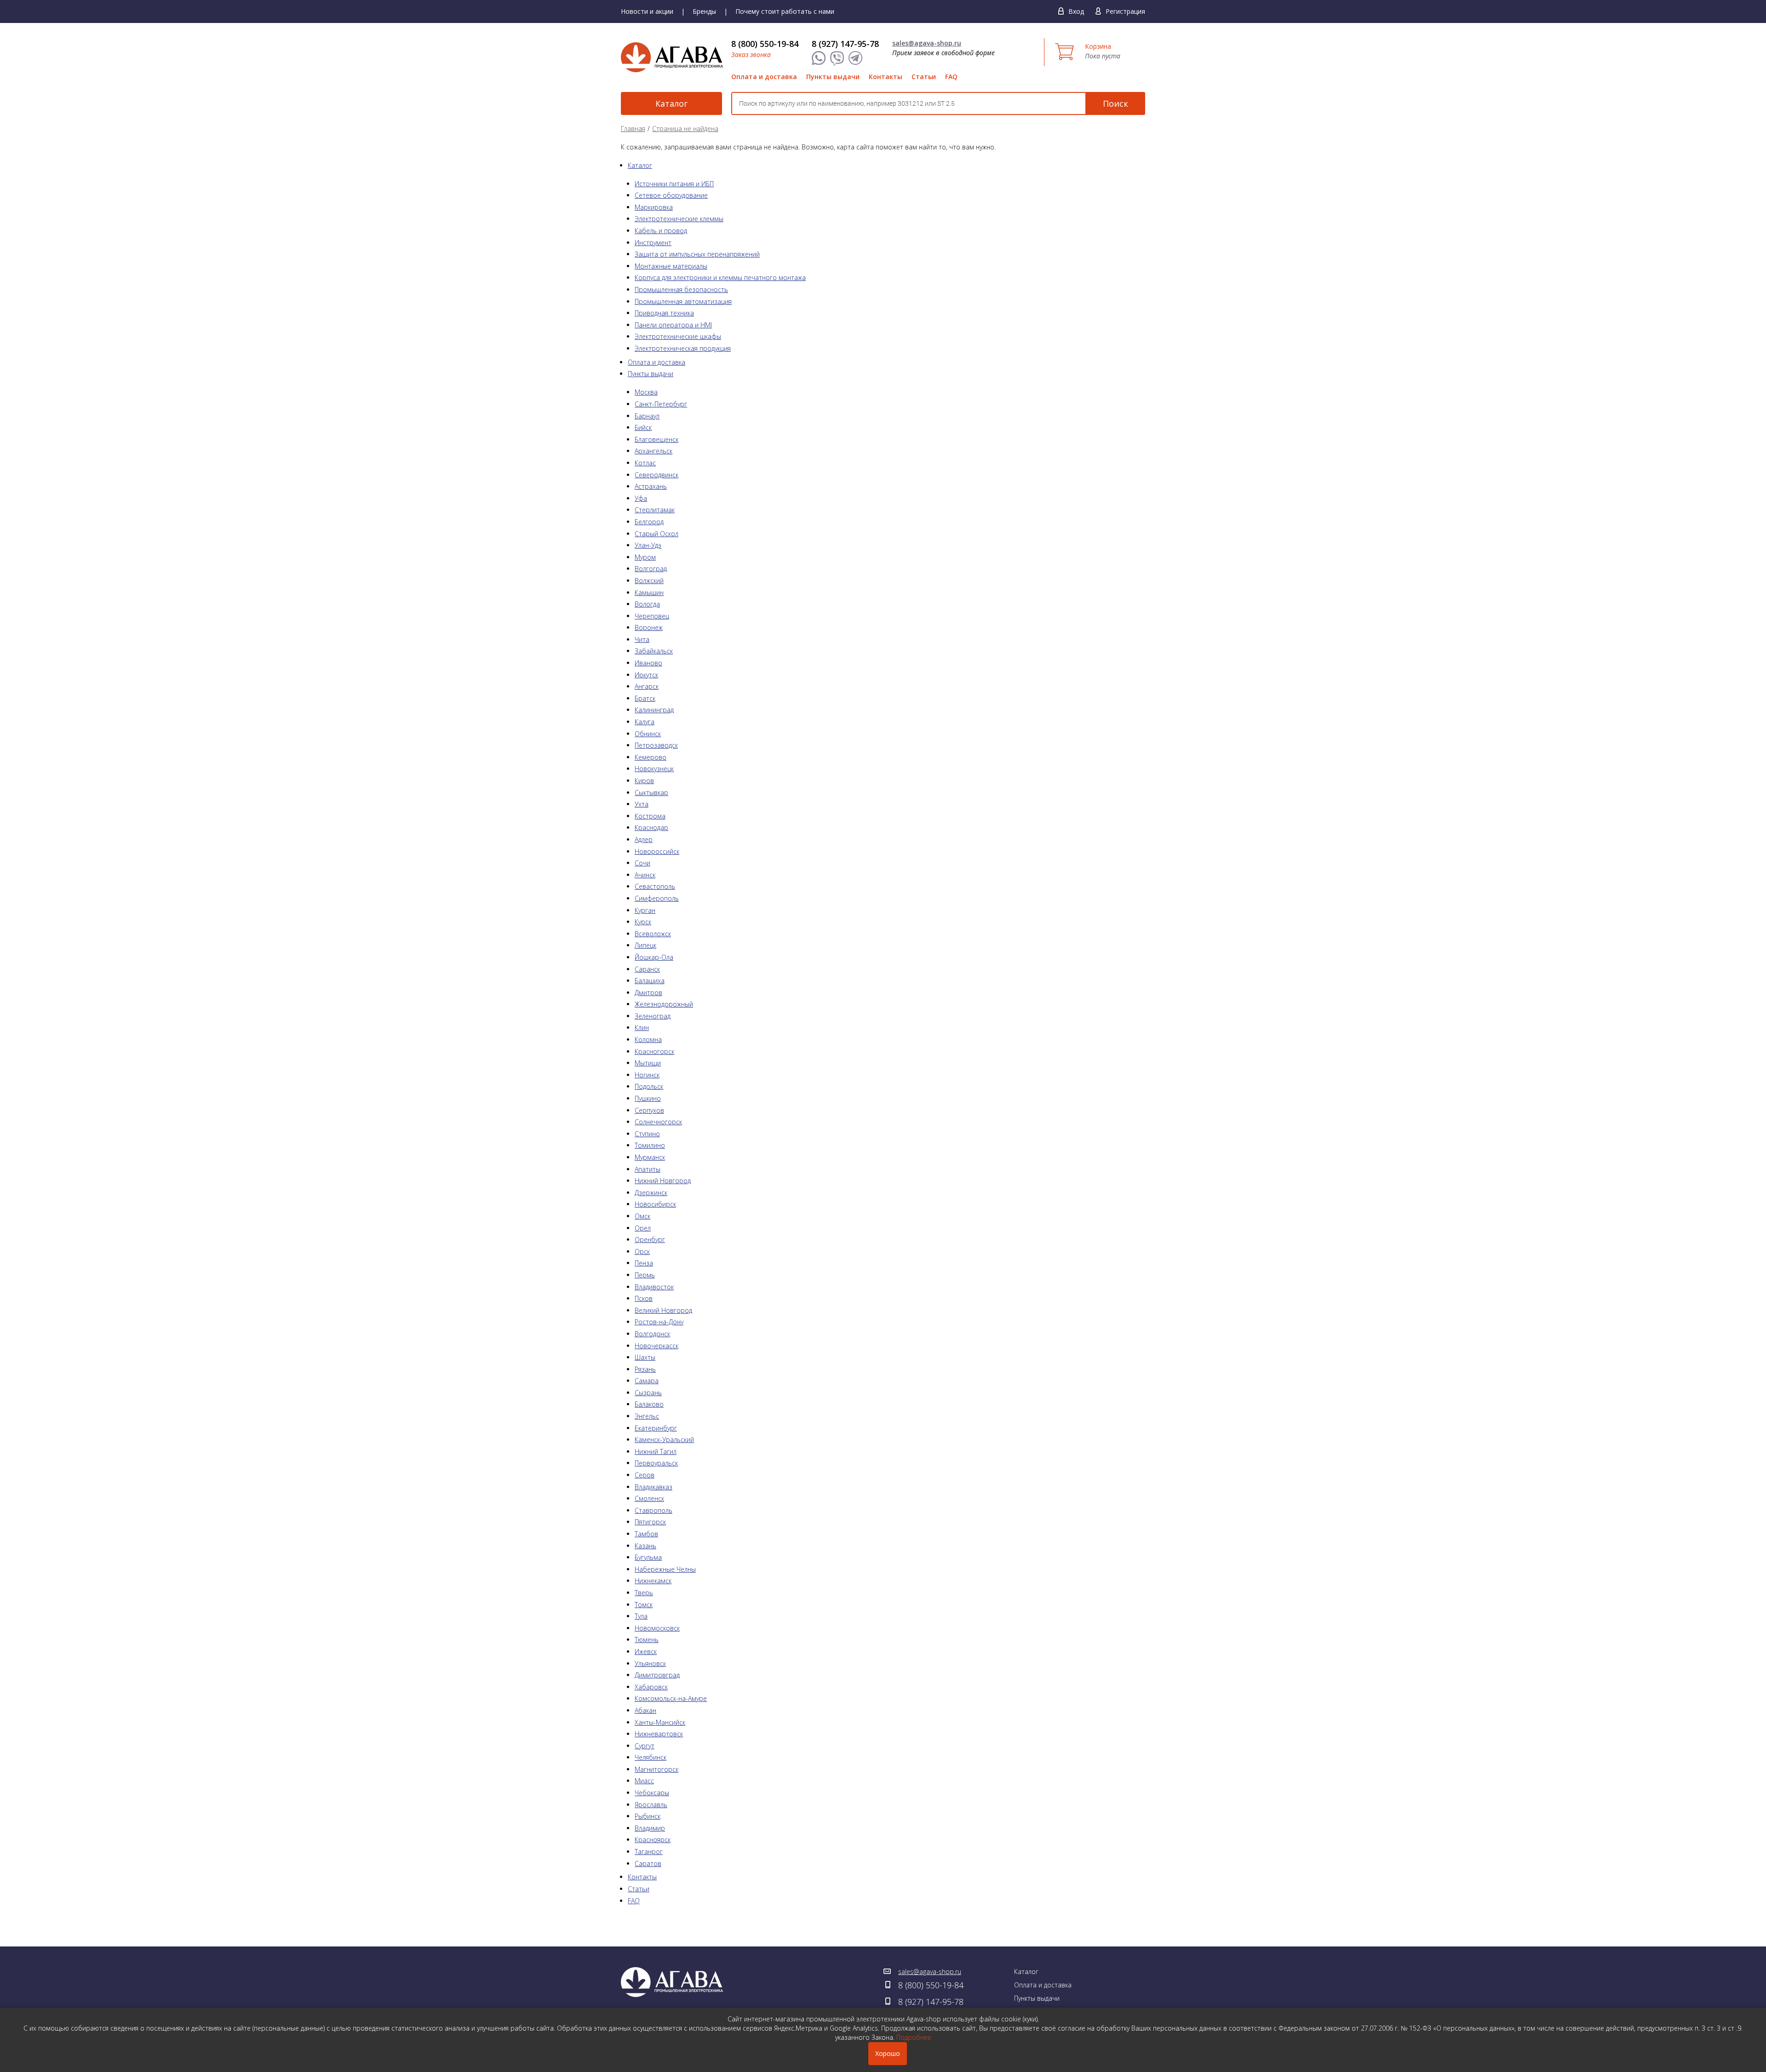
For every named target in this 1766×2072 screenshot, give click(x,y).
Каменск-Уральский (664, 1440)
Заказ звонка (751, 54)
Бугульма (648, 1557)
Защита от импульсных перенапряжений (697, 254)
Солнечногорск (658, 1122)
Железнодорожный (664, 1004)
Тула (641, 1616)
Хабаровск (651, 1687)
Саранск (647, 969)
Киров (644, 781)
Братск (645, 698)
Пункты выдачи (833, 77)
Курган (645, 910)
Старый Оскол (657, 534)
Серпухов (649, 1110)
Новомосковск (657, 1628)
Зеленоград (653, 1016)
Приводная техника (664, 313)
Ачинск (645, 875)
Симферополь (657, 898)
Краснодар (651, 827)
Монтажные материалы (671, 266)
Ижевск (646, 1651)
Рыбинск (648, 1816)
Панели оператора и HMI (673, 325)
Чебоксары (652, 1793)
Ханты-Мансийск (660, 1722)
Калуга (645, 722)
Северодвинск (657, 475)
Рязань (645, 1369)
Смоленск (649, 1498)
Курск (643, 922)
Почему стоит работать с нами (785, 11)
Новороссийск (657, 851)
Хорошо (888, 2053)
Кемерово (651, 757)
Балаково (649, 1404)
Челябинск (651, 1757)
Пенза (644, 1263)
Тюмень (647, 1640)
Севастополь (655, 886)
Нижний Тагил (656, 1451)
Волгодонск (652, 1334)
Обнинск (648, 734)
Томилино (650, 1145)
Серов (645, 1475)
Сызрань (648, 1393)
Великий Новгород (663, 1310)
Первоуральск (656, 1463)
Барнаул (647, 416)
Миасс (644, 1781)
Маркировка (654, 207)
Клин (642, 1027)
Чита (642, 639)
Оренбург (650, 1239)
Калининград (654, 710)
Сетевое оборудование (671, 195)
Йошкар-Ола (654, 957)
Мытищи (648, 1063)
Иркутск (646, 675)
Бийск (643, 427)
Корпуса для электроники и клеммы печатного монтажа (720, 278)
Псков (644, 1298)
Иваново (648, 663)
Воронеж (649, 627)
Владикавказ (654, 1487)
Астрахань (651, 486)
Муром (645, 557)
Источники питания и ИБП (674, 184)
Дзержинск (651, 1193)
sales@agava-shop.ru (927, 43)
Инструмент (653, 243)
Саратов (648, 1863)
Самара (647, 1381)
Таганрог (649, 1852)
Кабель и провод (661, 231)
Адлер (644, 839)
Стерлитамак (655, 510)
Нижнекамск (653, 1581)
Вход (1076, 11)
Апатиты (648, 1169)
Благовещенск (657, 439)
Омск (642, 1216)
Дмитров (648, 993)
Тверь (644, 1593)
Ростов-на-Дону (659, 1322)
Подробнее (914, 2037)
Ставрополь (654, 1510)
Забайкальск (654, 651)
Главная (633, 129)
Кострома (650, 816)
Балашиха (650, 981)
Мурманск (650, 1157)
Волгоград (651, 569)
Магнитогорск (657, 1769)
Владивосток (654, 1287)
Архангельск (654, 451)
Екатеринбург (656, 1428)
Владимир (650, 1828)
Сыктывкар (651, 793)
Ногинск (647, 1075)
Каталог (671, 103)
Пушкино (648, 1098)
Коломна (648, 1039)
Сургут (645, 1746)
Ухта (642, 804)
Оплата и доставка (764, 77)
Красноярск (653, 1840)
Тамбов (646, 1534)
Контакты (886, 77)
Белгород (649, 522)
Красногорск (654, 1051)
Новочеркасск (657, 1346)
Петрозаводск (656, 745)
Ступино (647, 1134)
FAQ (951, 77)
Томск (644, 1605)
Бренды (704, 11)
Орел (643, 1228)
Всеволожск (653, 934)
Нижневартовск (659, 1734)
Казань (645, 1546)
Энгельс (647, 1416)
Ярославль (651, 1805)
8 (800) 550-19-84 (765, 44)
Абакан (645, 1710)
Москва (646, 392)
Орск (642, 1251)
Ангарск (647, 686)
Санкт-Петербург (661, 404)
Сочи (642, 863)
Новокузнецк (654, 769)
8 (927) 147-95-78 (845, 44)
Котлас (645, 463)
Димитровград (657, 1675)
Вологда (647, 604)
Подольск (649, 1086)
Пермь (645, 1275)
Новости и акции (647, 11)
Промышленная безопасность (681, 289)
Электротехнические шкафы (678, 336)
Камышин (649, 592)
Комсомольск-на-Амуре (671, 1698)
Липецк (645, 945)
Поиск (1115, 103)
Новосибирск (655, 1204)
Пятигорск (650, 1522)
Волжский (649, 581)
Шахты (645, 1357)
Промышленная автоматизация (683, 301)
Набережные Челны (665, 1569)
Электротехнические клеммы (679, 219)
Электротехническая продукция (683, 348)
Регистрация (1125, 11)
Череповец (652, 616)
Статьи (924, 77)
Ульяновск (650, 1663)
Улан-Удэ (648, 545)
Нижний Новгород (663, 1181)
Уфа (641, 498)
